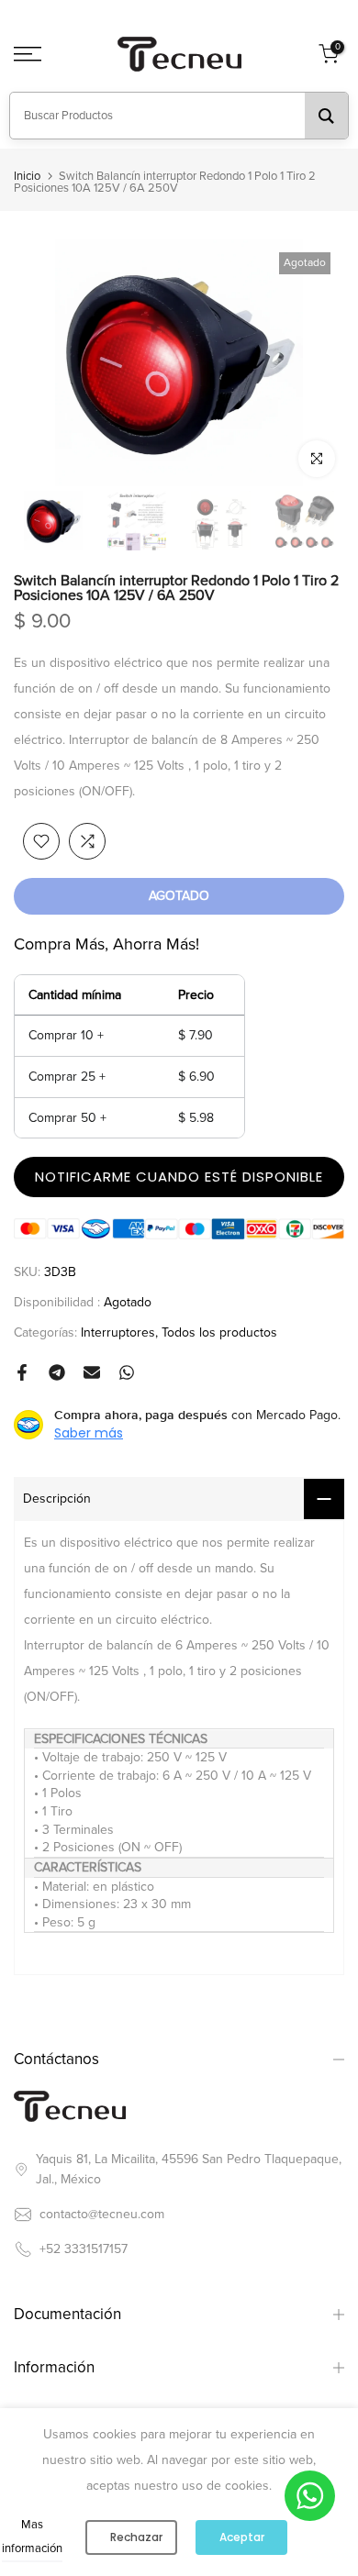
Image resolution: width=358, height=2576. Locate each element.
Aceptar (242, 2537)
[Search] (326, 116)
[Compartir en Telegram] (57, 1372)
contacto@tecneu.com (102, 2214)
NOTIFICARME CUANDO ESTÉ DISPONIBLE (179, 1177)
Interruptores (118, 1332)
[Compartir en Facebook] (22, 1372)
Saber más (89, 1433)
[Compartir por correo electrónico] (92, 1372)
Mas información (32, 2537)
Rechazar (136, 2537)
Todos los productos (219, 1332)
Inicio (27, 177)
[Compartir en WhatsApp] (127, 1372)
